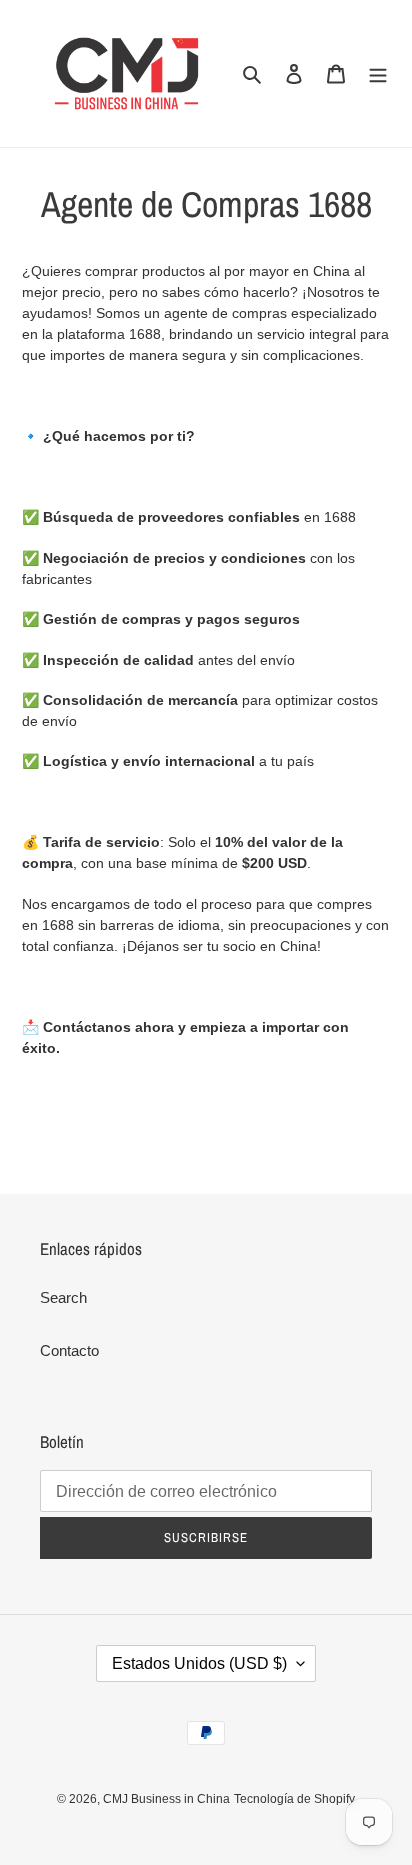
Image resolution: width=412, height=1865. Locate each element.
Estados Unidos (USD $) (199, 1663)
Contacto (69, 1350)
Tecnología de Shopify (294, 1799)
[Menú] (378, 73)
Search (63, 1297)
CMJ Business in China (166, 1799)
